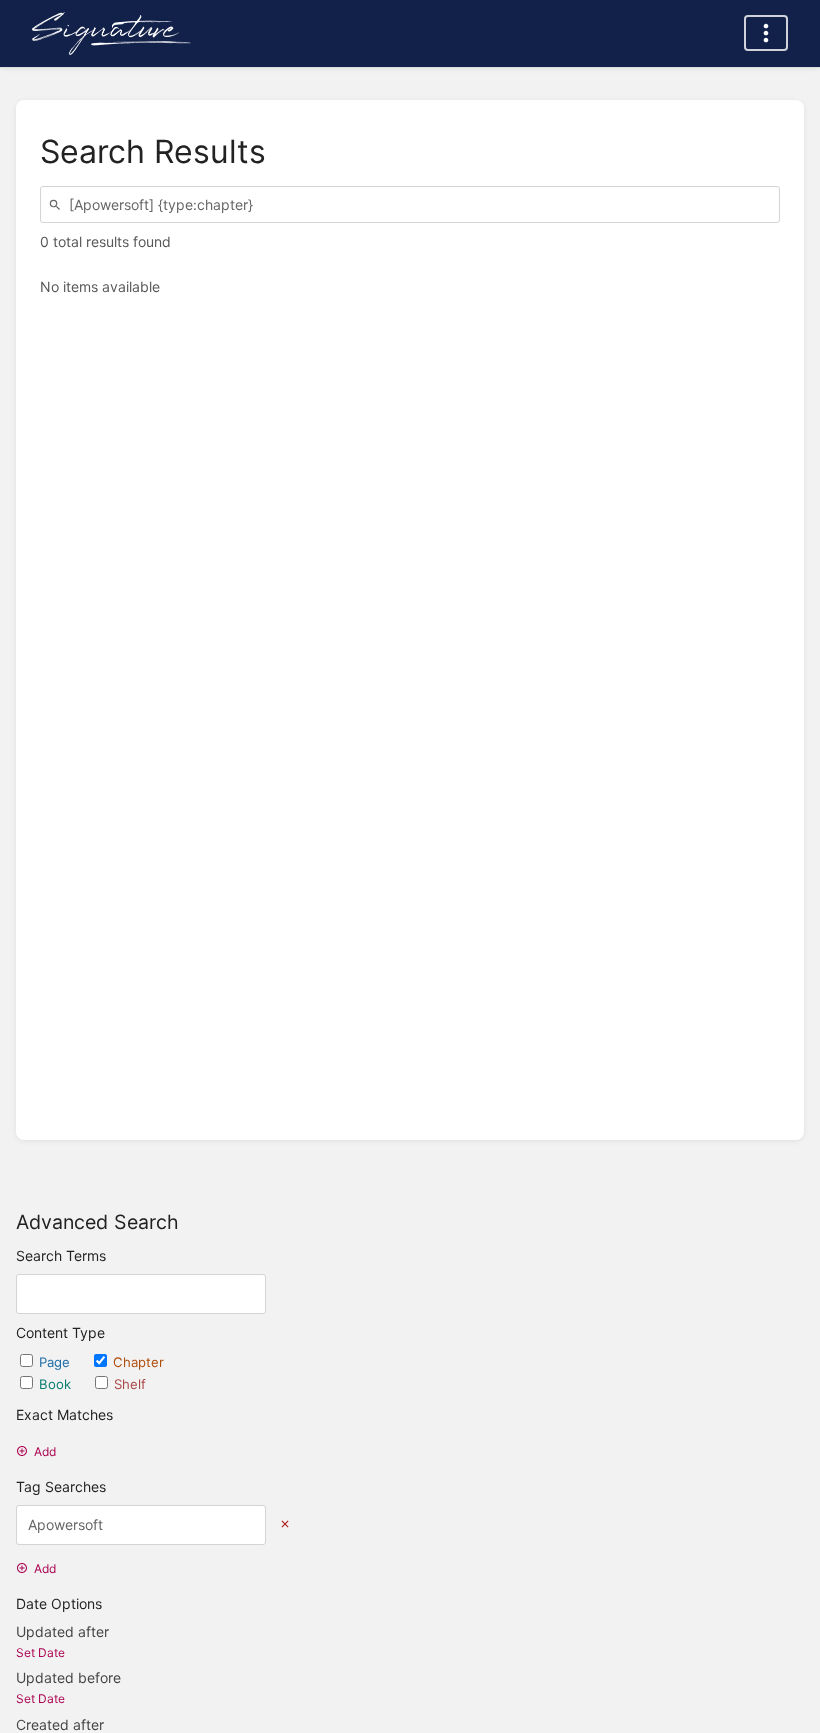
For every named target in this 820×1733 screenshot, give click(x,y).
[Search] (58, 204)
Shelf (130, 1384)
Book (57, 1384)
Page (56, 1362)
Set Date (40, 1652)
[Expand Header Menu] (766, 33)
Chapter (138, 1362)
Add (45, 1451)
